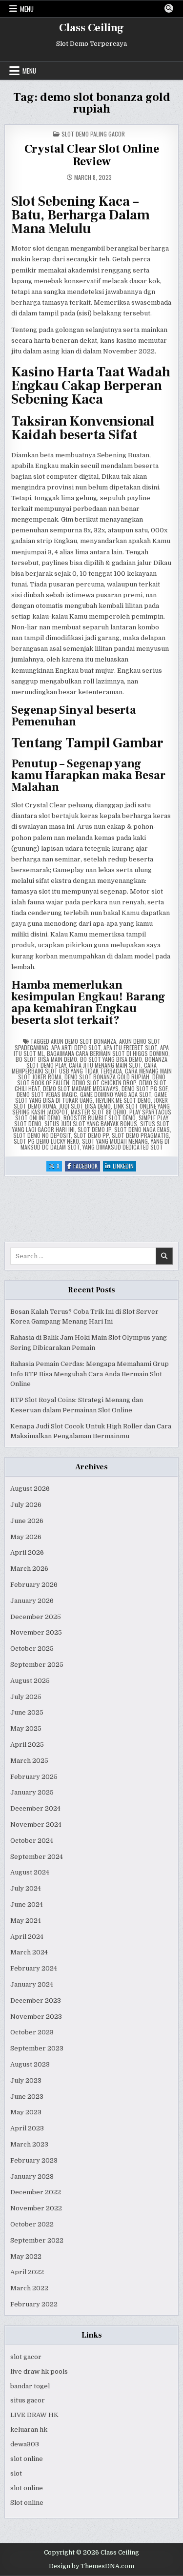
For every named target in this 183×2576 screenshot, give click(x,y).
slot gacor (26, 2357)
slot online (27, 2459)
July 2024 (26, 1888)
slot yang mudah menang (115, 1141)
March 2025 (29, 1761)
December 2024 (35, 1808)
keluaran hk (29, 2430)
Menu (27, 9)
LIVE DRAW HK (34, 2415)
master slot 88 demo (99, 1112)
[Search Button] (169, 8)
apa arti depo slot (76, 1047)
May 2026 (26, 1537)
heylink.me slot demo (123, 1100)
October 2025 (32, 1649)
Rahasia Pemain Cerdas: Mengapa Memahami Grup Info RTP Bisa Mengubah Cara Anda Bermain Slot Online (90, 1374)
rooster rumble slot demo (100, 1118)
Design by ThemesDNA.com (91, 2566)
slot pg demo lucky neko (46, 1141)
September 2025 (37, 1665)
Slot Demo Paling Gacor (93, 134)
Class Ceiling (91, 28)
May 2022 (26, 2256)
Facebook (87, 1166)
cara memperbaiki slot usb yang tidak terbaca (84, 1068)
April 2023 (27, 2128)
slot (16, 2473)
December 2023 (36, 2000)
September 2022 (37, 2240)
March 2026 (29, 1569)
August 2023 (30, 2064)
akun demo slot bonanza (83, 1041)
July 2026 (26, 1505)
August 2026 (30, 1489)
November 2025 (36, 1632)
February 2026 (34, 1585)
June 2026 (27, 1521)
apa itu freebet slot (130, 1047)
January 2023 (32, 2176)
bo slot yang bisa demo (111, 1059)
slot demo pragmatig (140, 1135)
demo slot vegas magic (47, 1094)
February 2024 (34, 1968)
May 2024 (26, 1921)
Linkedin (124, 1166)
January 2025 (32, 1792)
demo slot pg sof (144, 1088)
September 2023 (37, 2048)
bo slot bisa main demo (46, 1059)
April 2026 (27, 1552)
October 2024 (32, 1841)
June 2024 (27, 1904)
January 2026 (32, 1601)
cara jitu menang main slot (105, 1065)
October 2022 (32, 2224)
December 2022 (36, 2192)
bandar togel (30, 2386)
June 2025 (27, 1712)
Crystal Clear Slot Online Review (92, 155)
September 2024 (37, 1857)
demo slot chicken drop (104, 1083)
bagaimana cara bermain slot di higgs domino (108, 1053)
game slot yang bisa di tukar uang (91, 1097)
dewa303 (25, 2444)
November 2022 (36, 2208)
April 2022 (27, 2272)
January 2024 (32, 1984)
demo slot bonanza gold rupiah (107, 1077)
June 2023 (27, 2097)
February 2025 (34, 1777)
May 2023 (26, 2112)
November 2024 (36, 1825)
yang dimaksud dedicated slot (123, 1147)
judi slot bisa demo (85, 1106)
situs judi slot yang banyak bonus (91, 1123)
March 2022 (29, 2288)
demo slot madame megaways (81, 1088)
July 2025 (26, 1697)
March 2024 (29, 1952)
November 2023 (36, 2017)
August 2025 (30, 1681)
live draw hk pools (39, 2371)
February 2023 (34, 2160)
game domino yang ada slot (116, 1094)
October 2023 (32, 2032)
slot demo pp (91, 1135)
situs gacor (28, 2400)
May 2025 (26, 1728)
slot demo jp (94, 1129)
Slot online (27, 2503)
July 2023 (26, 2080)
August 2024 (30, 1872)
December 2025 (36, 1617)
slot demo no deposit (42, 1135)
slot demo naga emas (142, 1129)
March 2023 (29, 2144)
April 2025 (27, 1745)
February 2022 (34, 2304)
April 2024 (27, 1937)
